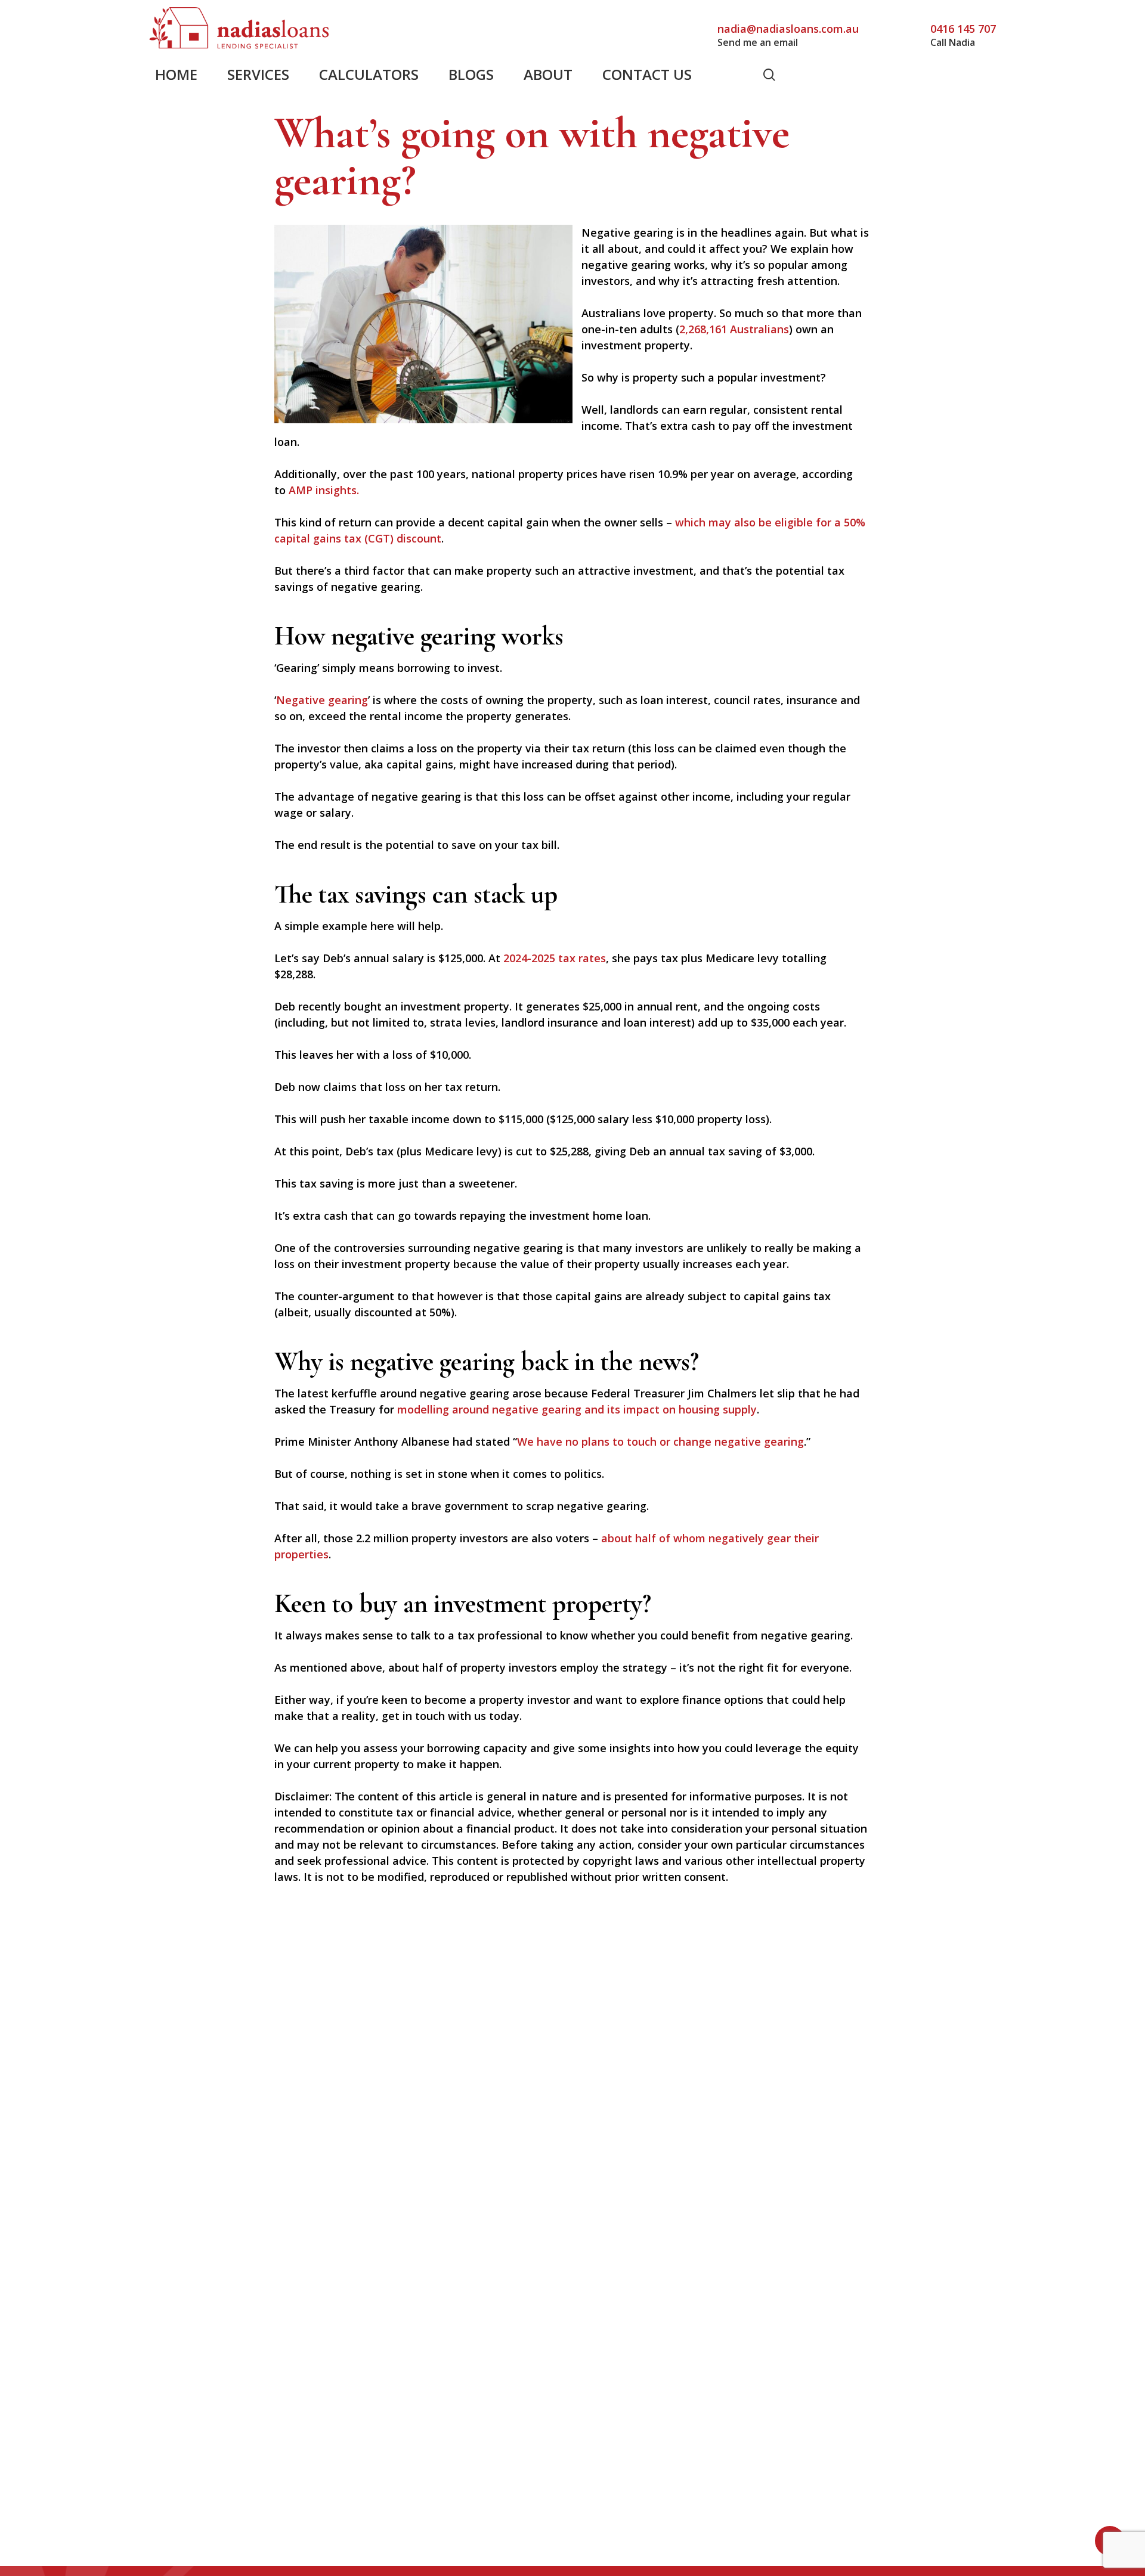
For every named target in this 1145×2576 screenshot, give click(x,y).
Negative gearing (322, 700)
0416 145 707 (963, 29)
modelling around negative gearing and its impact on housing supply (577, 1409)
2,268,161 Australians (734, 329)
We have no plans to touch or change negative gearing (660, 1442)
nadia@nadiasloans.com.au (788, 29)
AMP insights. (324, 490)
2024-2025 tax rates (555, 958)
